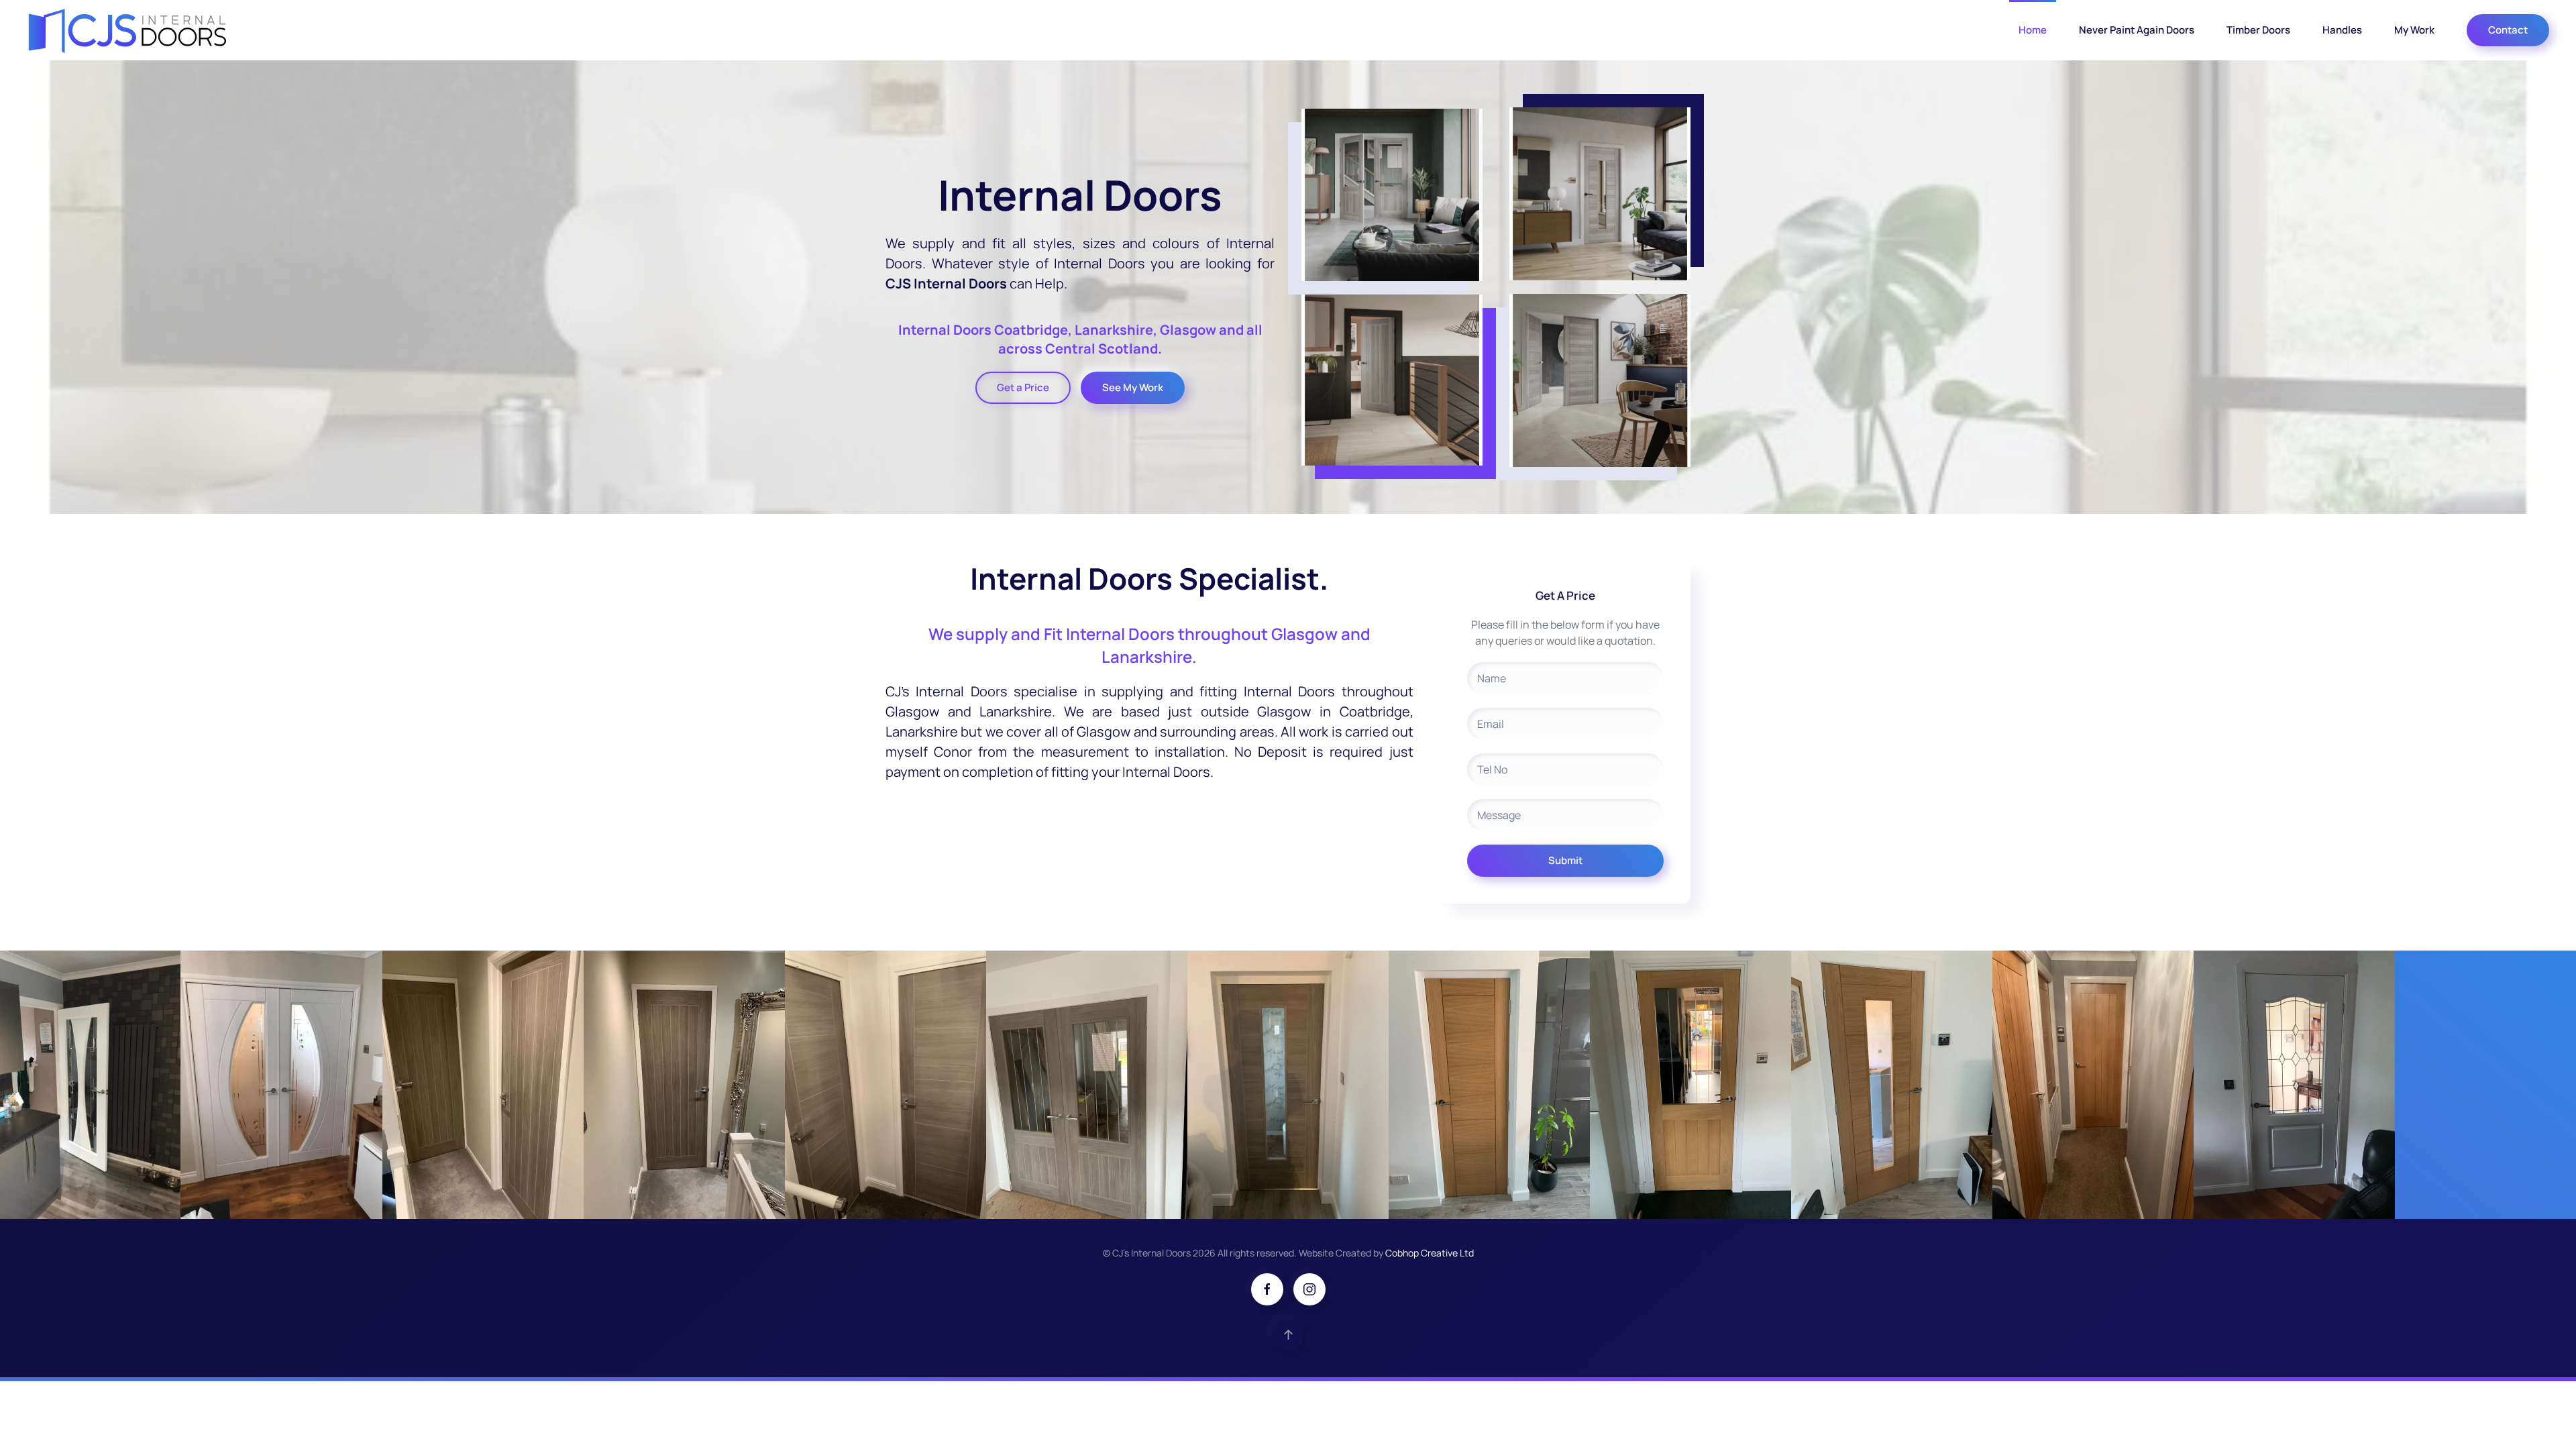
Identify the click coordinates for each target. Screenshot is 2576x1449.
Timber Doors (2258, 30)
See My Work (1133, 387)
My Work (2414, 30)
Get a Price (1023, 387)
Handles (2342, 30)
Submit (1565, 860)
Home (2033, 30)
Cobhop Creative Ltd (1430, 1253)
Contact (2508, 30)
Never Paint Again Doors (2137, 30)
